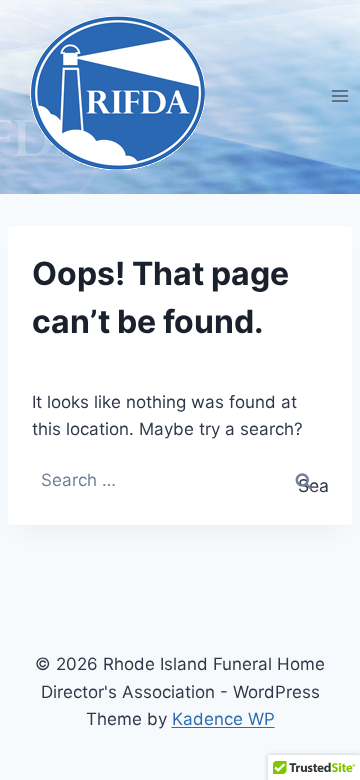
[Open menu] (339, 95)
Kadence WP (223, 719)
